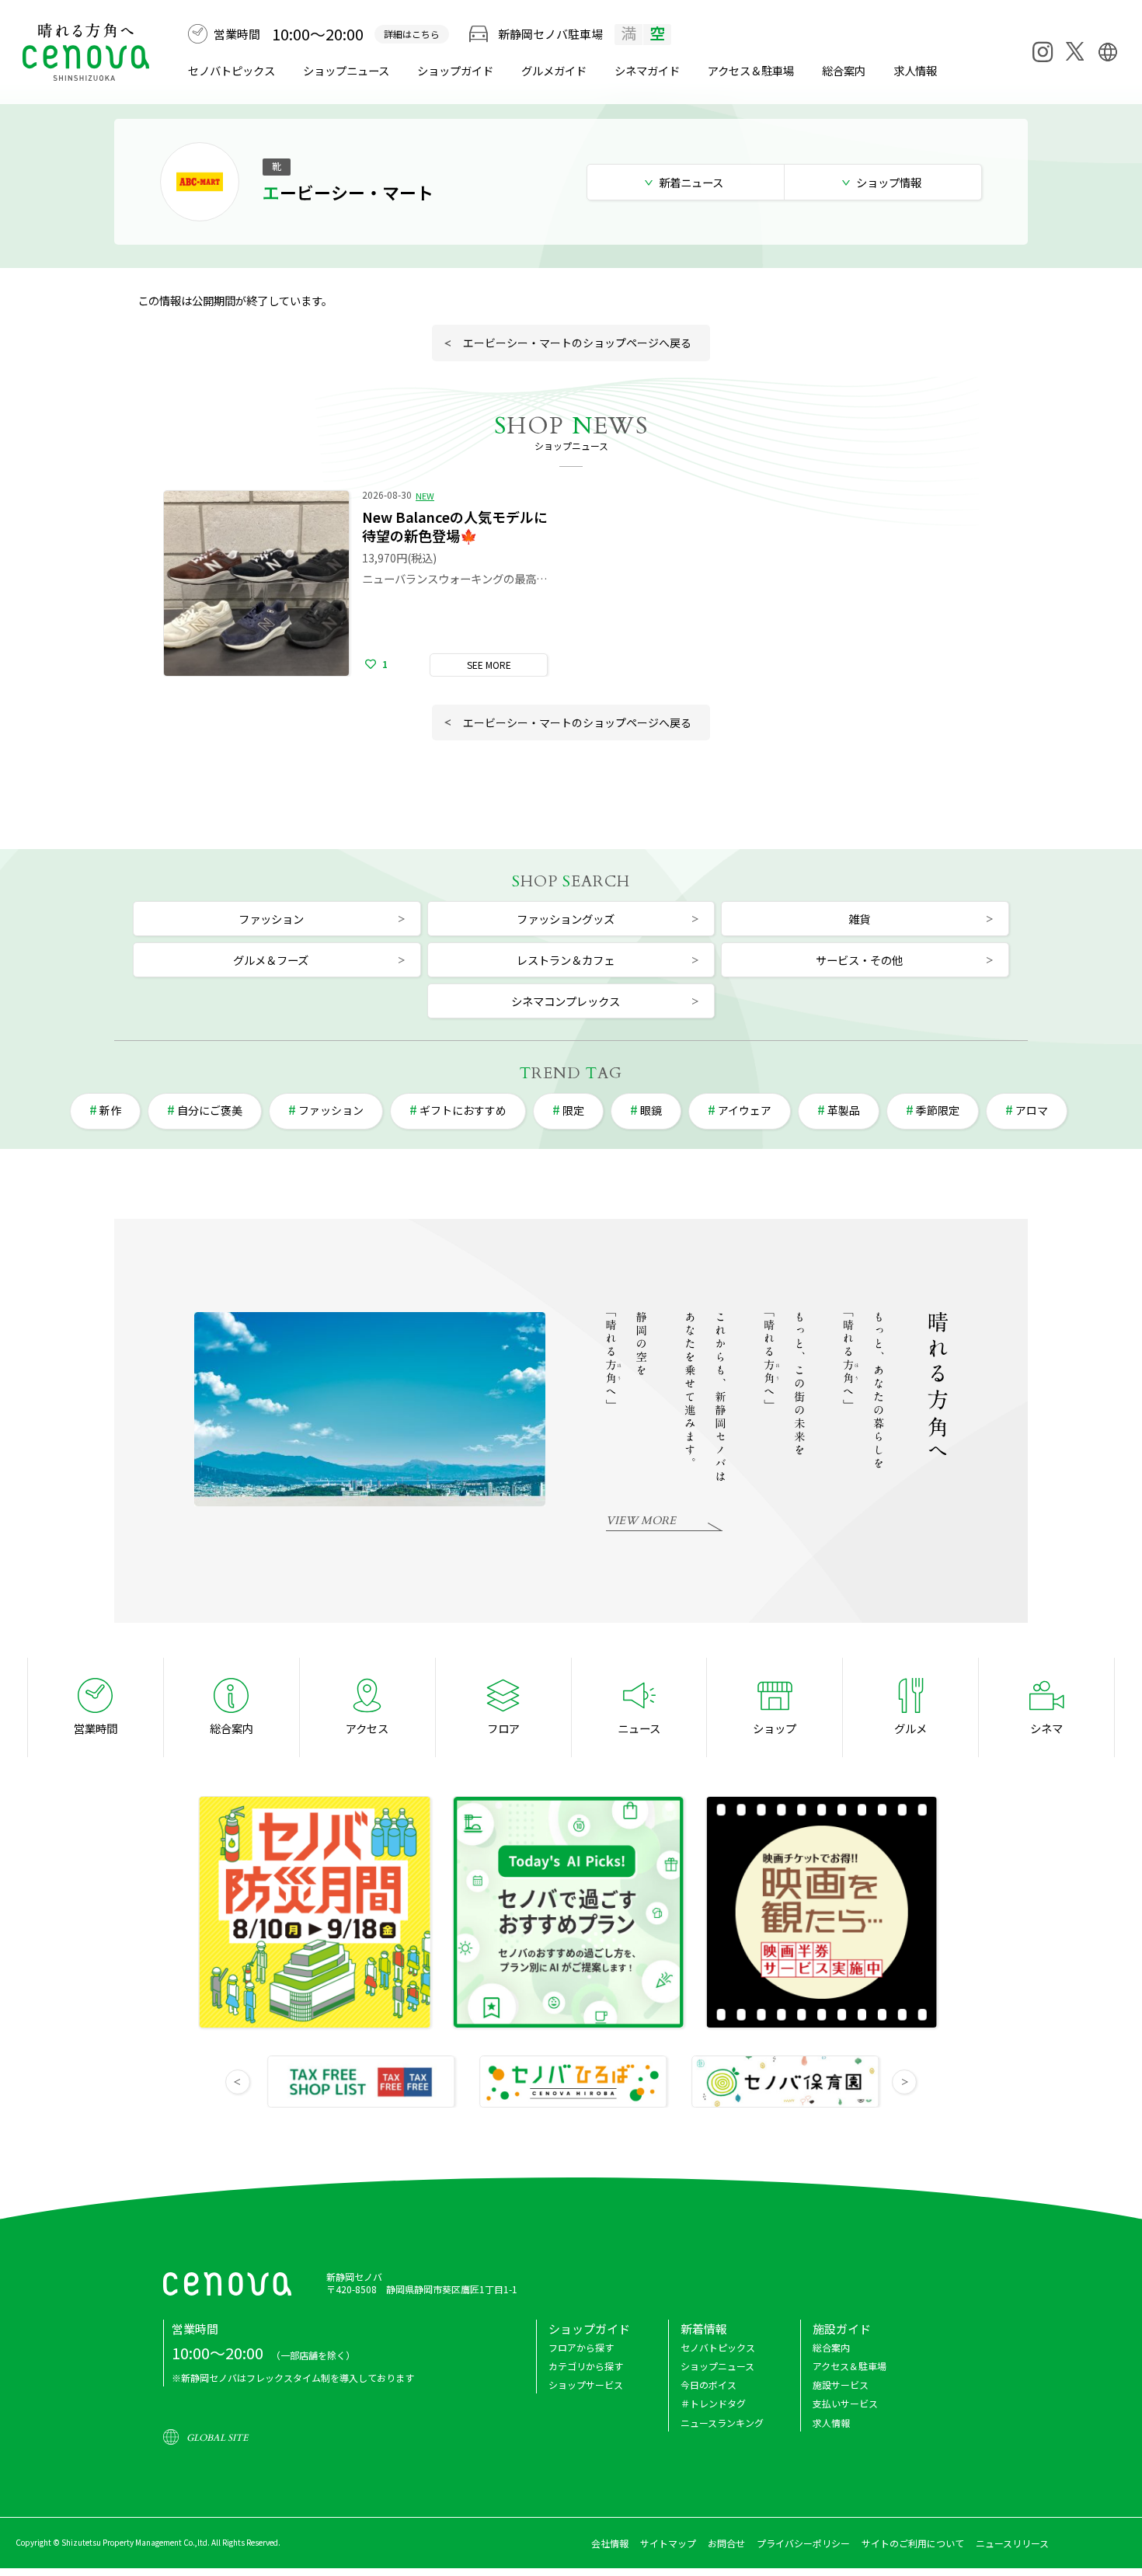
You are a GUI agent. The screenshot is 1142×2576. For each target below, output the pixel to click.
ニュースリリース (1012, 2543)
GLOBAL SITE (217, 2438)
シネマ (647, 70)
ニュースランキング (722, 2423)
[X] (1075, 51)
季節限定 (938, 1110)
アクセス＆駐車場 (751, 70)
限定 (573, 1110)
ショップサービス (586, 2385)
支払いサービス (845, 2403)
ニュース (639, 1728)
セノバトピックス (232, 70)
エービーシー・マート (348, 192)
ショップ (775, 1728)
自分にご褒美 (210, 1110)
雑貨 (859, 919)
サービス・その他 (859, 960)
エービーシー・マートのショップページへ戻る (577, 343)
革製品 (844, 1110)
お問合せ (726, 2543)
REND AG (571, 1073)
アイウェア (745, 1110)
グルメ (554, 70)
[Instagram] (1043, 52)
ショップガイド (455, 70)
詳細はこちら (412, 34)
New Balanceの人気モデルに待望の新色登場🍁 (455, 526)
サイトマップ (668, 2543)
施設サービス (841, 2385)
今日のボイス (709, 2385)
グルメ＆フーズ (271, 960)
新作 (110, 1110)
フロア (503, 1728)
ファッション (271, 919)
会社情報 (610, 2543)
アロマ (1032, 1110)
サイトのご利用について (913, 2543)
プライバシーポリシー (803, 2543)
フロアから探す (581, 2347)
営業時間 (96, 1728)
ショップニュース (346, 70)
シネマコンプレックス (566, 1001)
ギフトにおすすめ (463, 1110)
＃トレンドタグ (713, 2403)
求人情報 (915, 70)
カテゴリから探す (586, 2366)
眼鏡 (651, 1110)
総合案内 (844, 70)
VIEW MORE (641, 1521)
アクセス (367, 1728)
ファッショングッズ (566, 919)
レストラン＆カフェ (566, 960)
